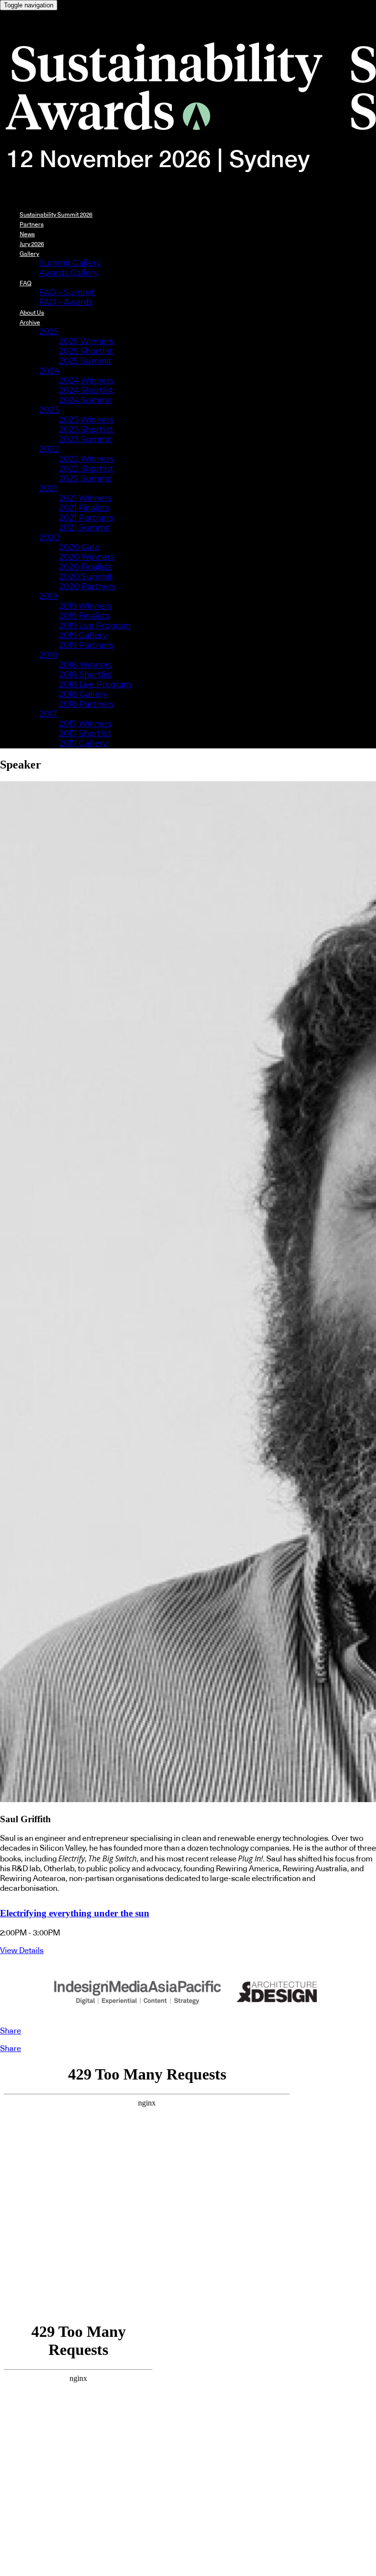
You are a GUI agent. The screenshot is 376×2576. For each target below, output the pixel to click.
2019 (48, 596)
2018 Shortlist (85, 675)
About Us (32, 313)
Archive (30, 322)
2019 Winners (85, 606)
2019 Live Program (95, 626)
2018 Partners (86, 704)
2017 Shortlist (85, 733)
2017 (48, 714)
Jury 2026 (32, 244)
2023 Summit (85, 439)
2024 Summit (85, 400)
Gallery (29, 254)
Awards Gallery (69, 273)
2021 (48, 488)
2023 (49, 410)
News (27, 234)
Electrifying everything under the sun (75, 1913)
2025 (49, 332)
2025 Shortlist (86, 351)
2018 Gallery (83, 694)
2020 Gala (79, 547)
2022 (49, 449)
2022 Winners (86, 459)
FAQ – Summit (67, 292)
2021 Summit (84, 528)
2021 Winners (85, 498)
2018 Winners (85, 665)
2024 (49, 371)
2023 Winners (86, 420)
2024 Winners (86, 381)
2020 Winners (86, 557)
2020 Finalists (85, 567)
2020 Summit (86, 577)
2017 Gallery (83, 743)
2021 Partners (86, 518)
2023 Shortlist (86, 430)
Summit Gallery (70, 263)
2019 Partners (86, 645)
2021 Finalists (84, 508)
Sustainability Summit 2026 (56, 215)
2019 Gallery (83, 635)
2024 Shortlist (86, 390)
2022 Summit (85, 479)
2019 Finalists (84, 616)
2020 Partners (87, 586)
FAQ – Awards (66, 302)
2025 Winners (86, 341)
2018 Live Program (95, 684)
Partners (32, 224)
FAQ (25, 283)
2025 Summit (85, 361)
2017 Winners (85, 724)
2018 (48, 655)
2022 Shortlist (86, 469)
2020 (49, 537)
